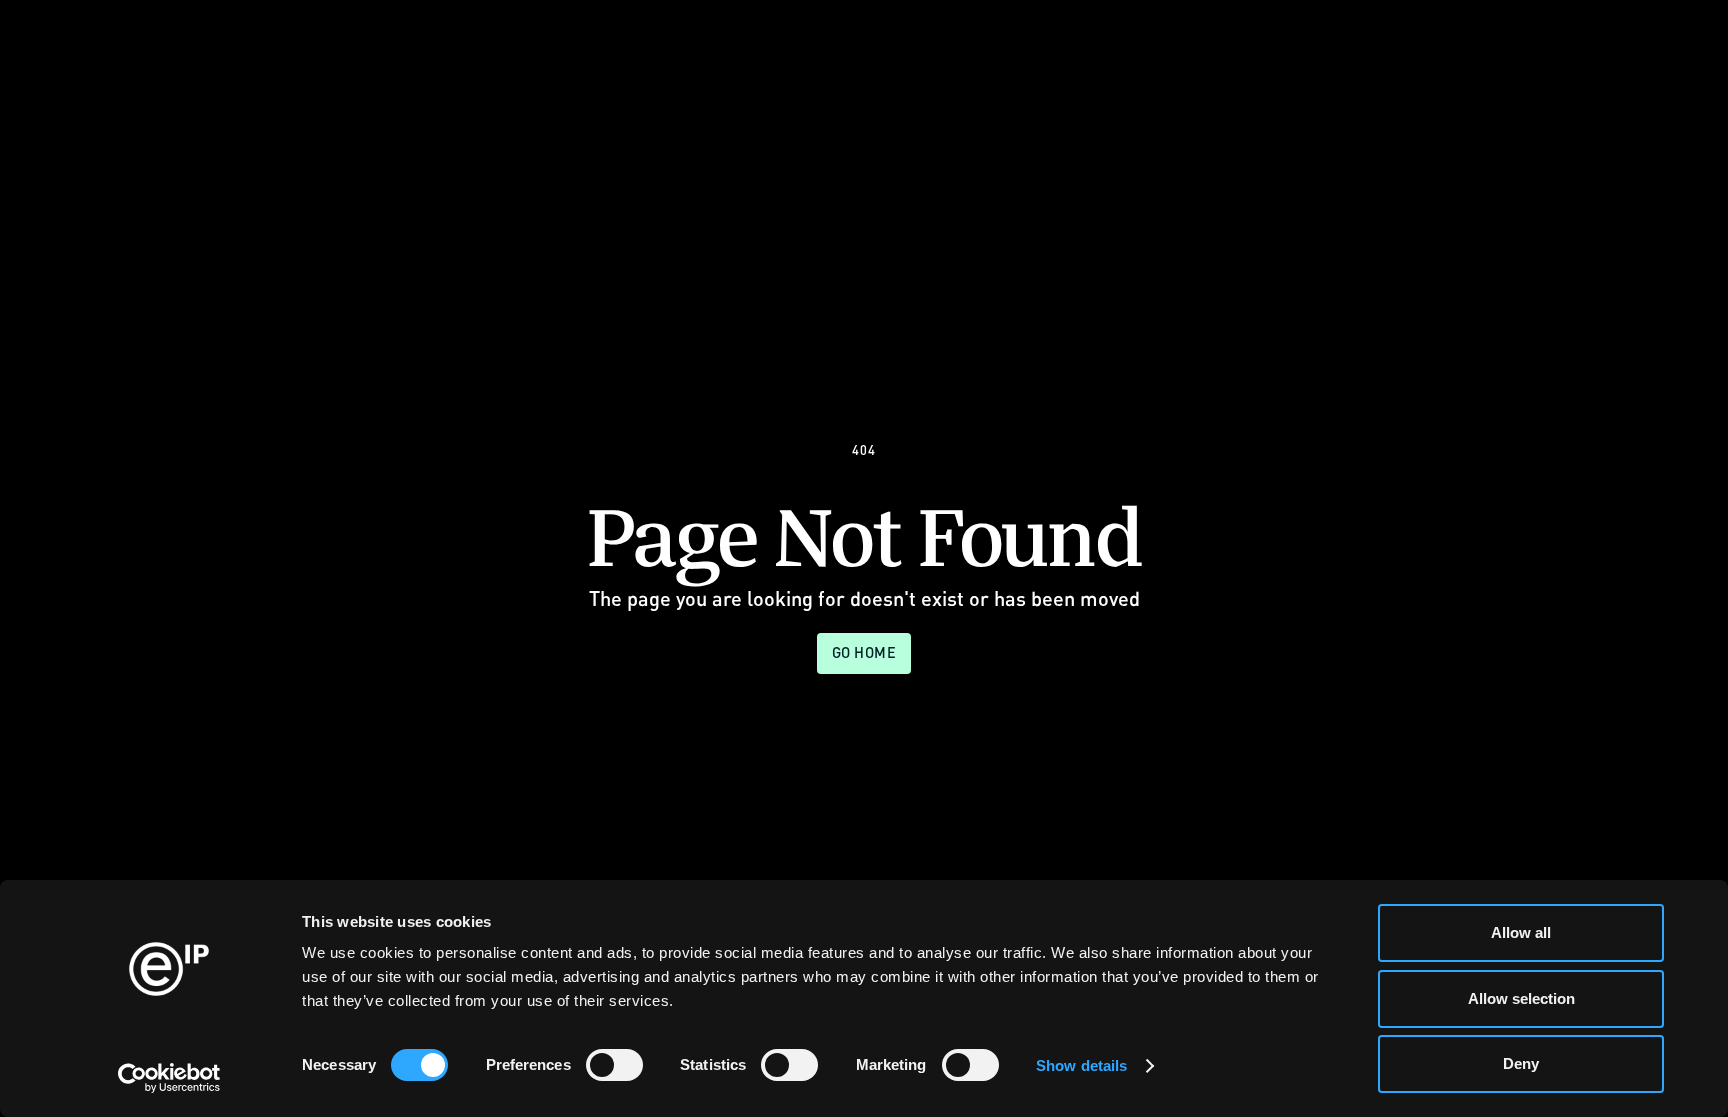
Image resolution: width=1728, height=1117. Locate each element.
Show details (1081, 1065)
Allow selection (1521, 998)
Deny (1521, 1063)
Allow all (1521, 932)
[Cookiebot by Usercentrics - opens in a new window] (169, 1078)
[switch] (614, 1065)
